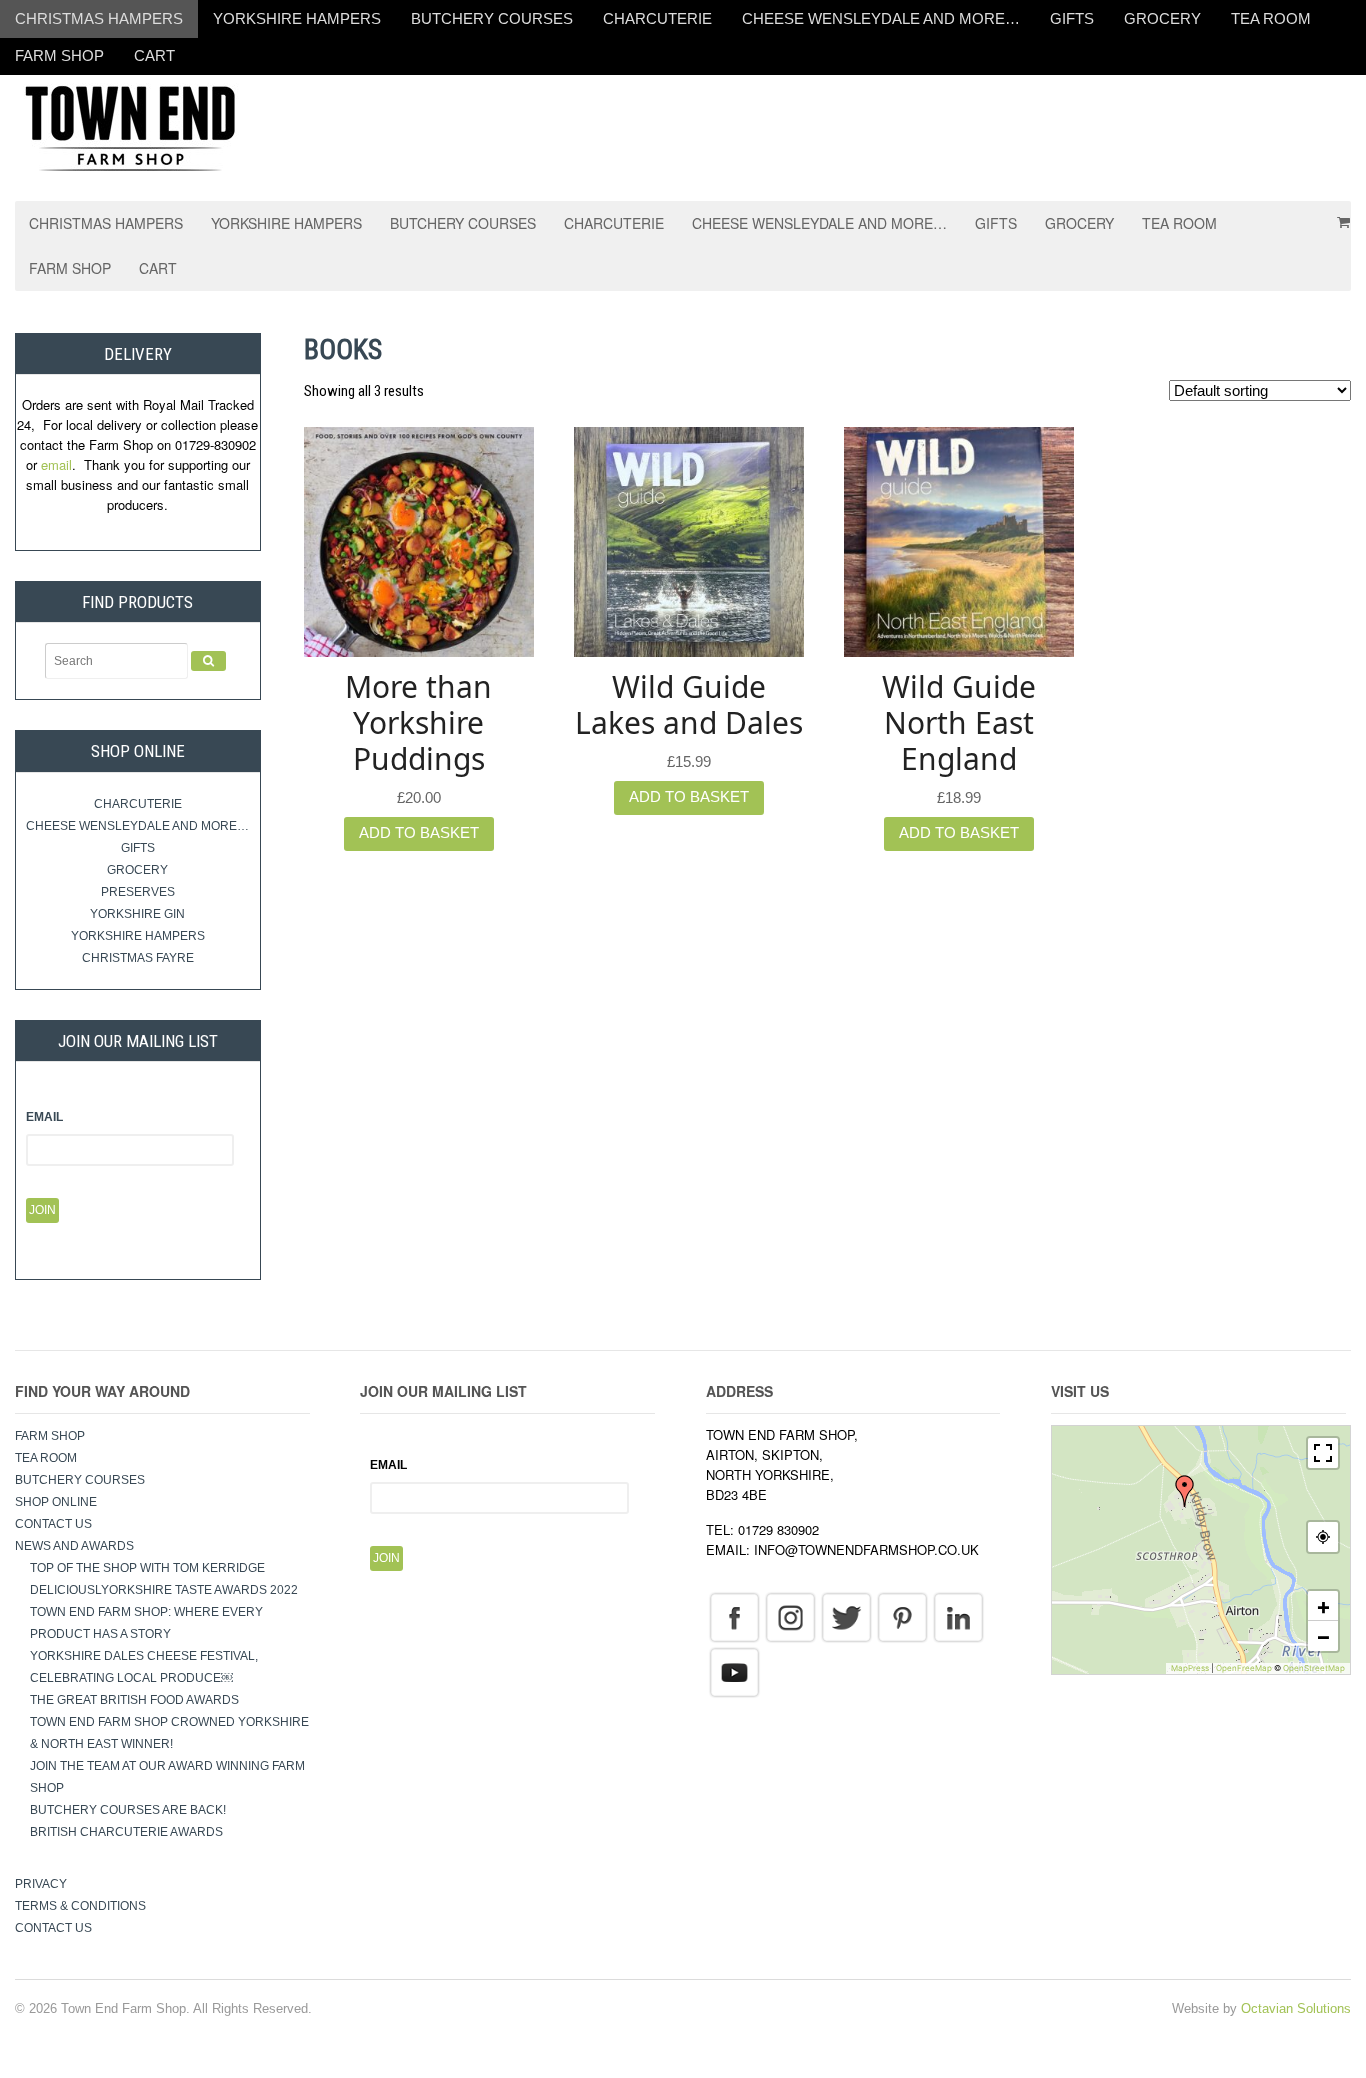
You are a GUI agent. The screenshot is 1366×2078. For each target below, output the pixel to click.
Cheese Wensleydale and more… (881, 18)
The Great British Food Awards (136, 1700)
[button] (1185, 1491)
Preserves (138, 892)
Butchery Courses (492, 18)
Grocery (1162, 18)
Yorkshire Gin (137, 914)
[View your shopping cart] (1337, 215)
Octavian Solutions (1296, 2008)
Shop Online (56, 1502)
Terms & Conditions (80, 1906)
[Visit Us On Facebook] (734, 1617)
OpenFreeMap (1244, 1668)
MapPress (1190, 1668)
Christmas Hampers (99, 18)
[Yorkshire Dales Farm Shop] (130, 126)
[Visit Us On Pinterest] (902, 1617)
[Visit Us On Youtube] (734, 1672)
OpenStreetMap (1314, 1668)
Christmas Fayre (138, 958)
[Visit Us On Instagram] (790, 1617)
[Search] (208, 661)
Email (44, 1117)
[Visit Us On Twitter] (846, 1617)
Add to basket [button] (419, 832)
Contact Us (53, 1524)
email (56, 464)
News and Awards (74, 1546)
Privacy (41, 1884)
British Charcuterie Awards (126, 1832)
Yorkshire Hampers (297, 18)
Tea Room (1271, 18)
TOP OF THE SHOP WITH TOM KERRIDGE (147, 1568)
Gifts (1072, 18)
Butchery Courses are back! (128, 1810)
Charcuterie (657, 18)
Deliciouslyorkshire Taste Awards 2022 (164, 1590)
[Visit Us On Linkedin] (958, 1617)
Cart (154, 55)
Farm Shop (59, 55)
